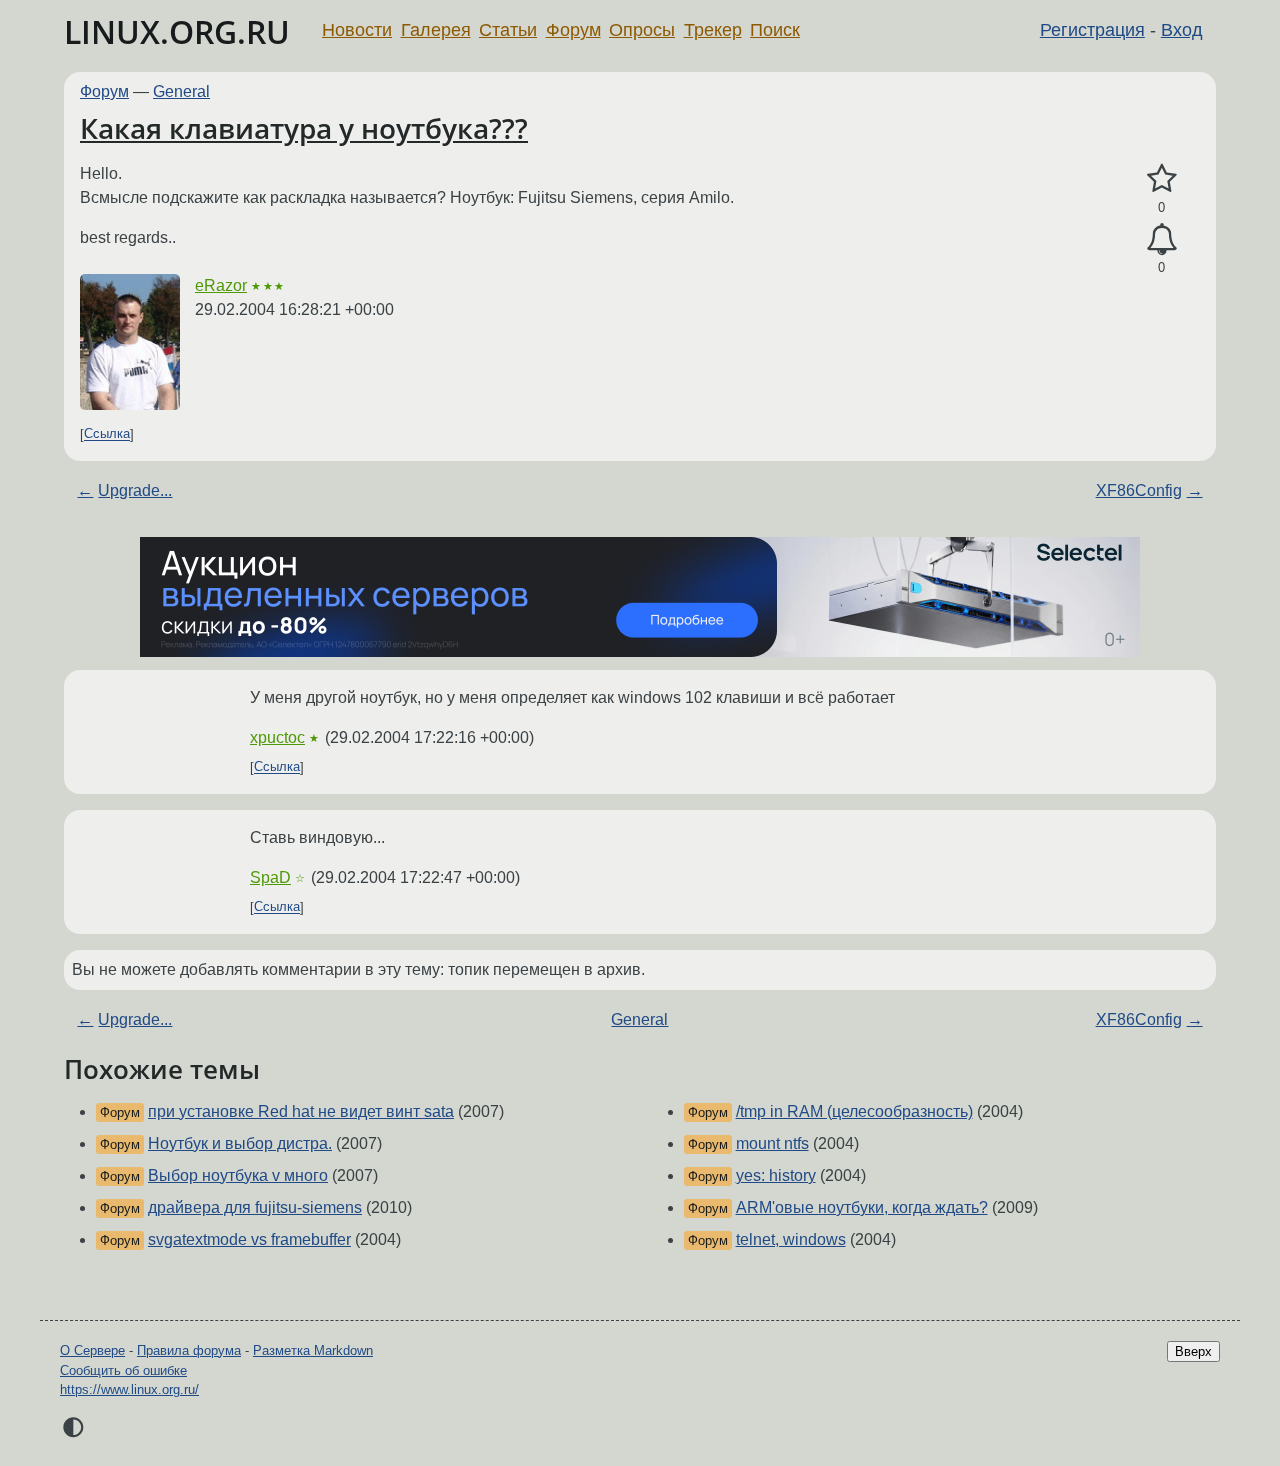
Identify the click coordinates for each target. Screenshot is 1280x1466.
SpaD (270, 877)
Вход (1182, 30)
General (181, 91)
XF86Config (1139, 490)
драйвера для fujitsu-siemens (255, 1207)
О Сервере (92, 1350)
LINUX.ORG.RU (177, 31)
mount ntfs (772, 1143)
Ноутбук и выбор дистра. (240, 1143)
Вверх (1193, 1351)
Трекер (713, 30)
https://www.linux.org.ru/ (129, 1389)
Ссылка (107, 434)
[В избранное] (1161, 179)
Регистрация (1092, 30)
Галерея (436, 30)
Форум (573, 30)
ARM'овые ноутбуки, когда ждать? (862, 1207)
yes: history (776, 1175)
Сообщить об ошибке (123, 1370)
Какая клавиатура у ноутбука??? (304, 128)
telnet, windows (791, 1239)
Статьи (508, 30)
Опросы (642, 30)
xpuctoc (277, 737)
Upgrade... (135, 490)
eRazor (221, 285)
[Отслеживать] (1161, 240)
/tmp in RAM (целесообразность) (854, 1111)
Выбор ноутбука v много (238, 1175)
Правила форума (189, 1350)
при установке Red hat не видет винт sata (301, 1111)
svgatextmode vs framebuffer (249, 1239)
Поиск (775, 30)
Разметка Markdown (313, 1350)
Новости (357, 30)
